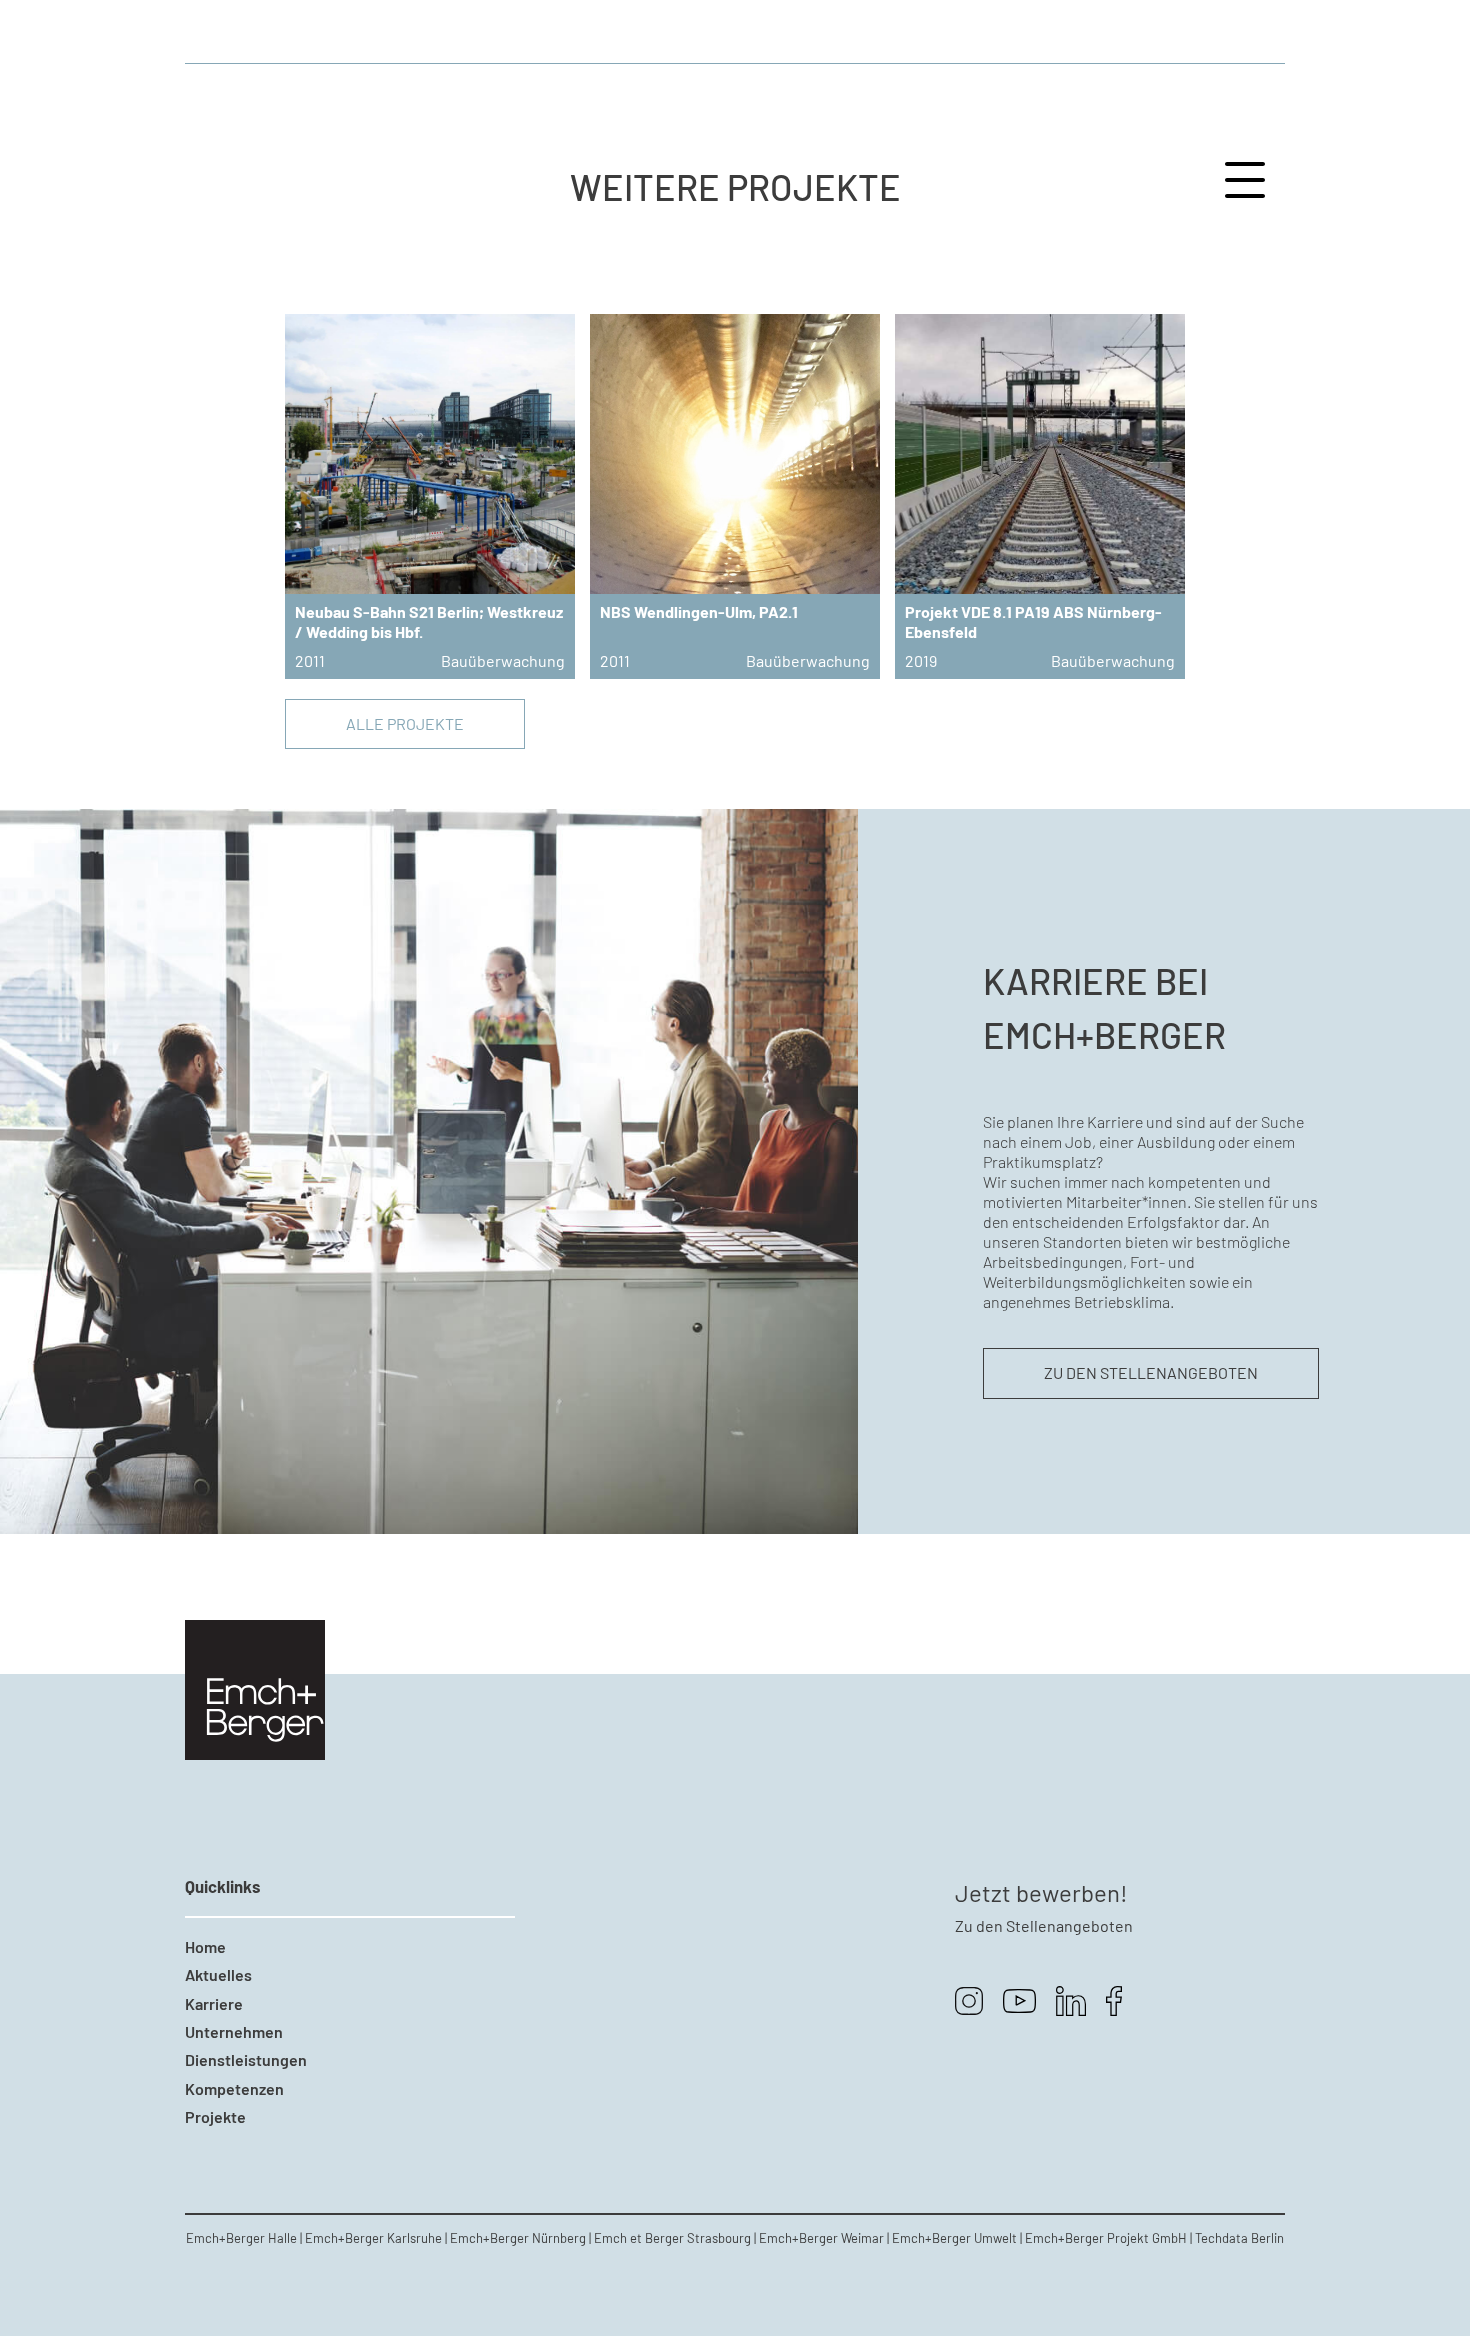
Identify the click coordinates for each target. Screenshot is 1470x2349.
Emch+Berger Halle (241, 2238)
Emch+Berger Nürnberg (518, 2238)
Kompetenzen (234, 2088)
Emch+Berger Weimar (821, 2238)
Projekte (215, 2116)
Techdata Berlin (1239, 2238)
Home (205, 1946)
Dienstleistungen (246, 2059)
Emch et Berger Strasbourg (672, 2238)
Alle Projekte (405, 723)
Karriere (214, 2003)
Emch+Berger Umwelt (954, 2238)
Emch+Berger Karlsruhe (373, 2238)
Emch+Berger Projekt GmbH (1106, 2238)
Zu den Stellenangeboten (1151, 1372)
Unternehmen (234, 2031)
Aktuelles (218, 1974)
